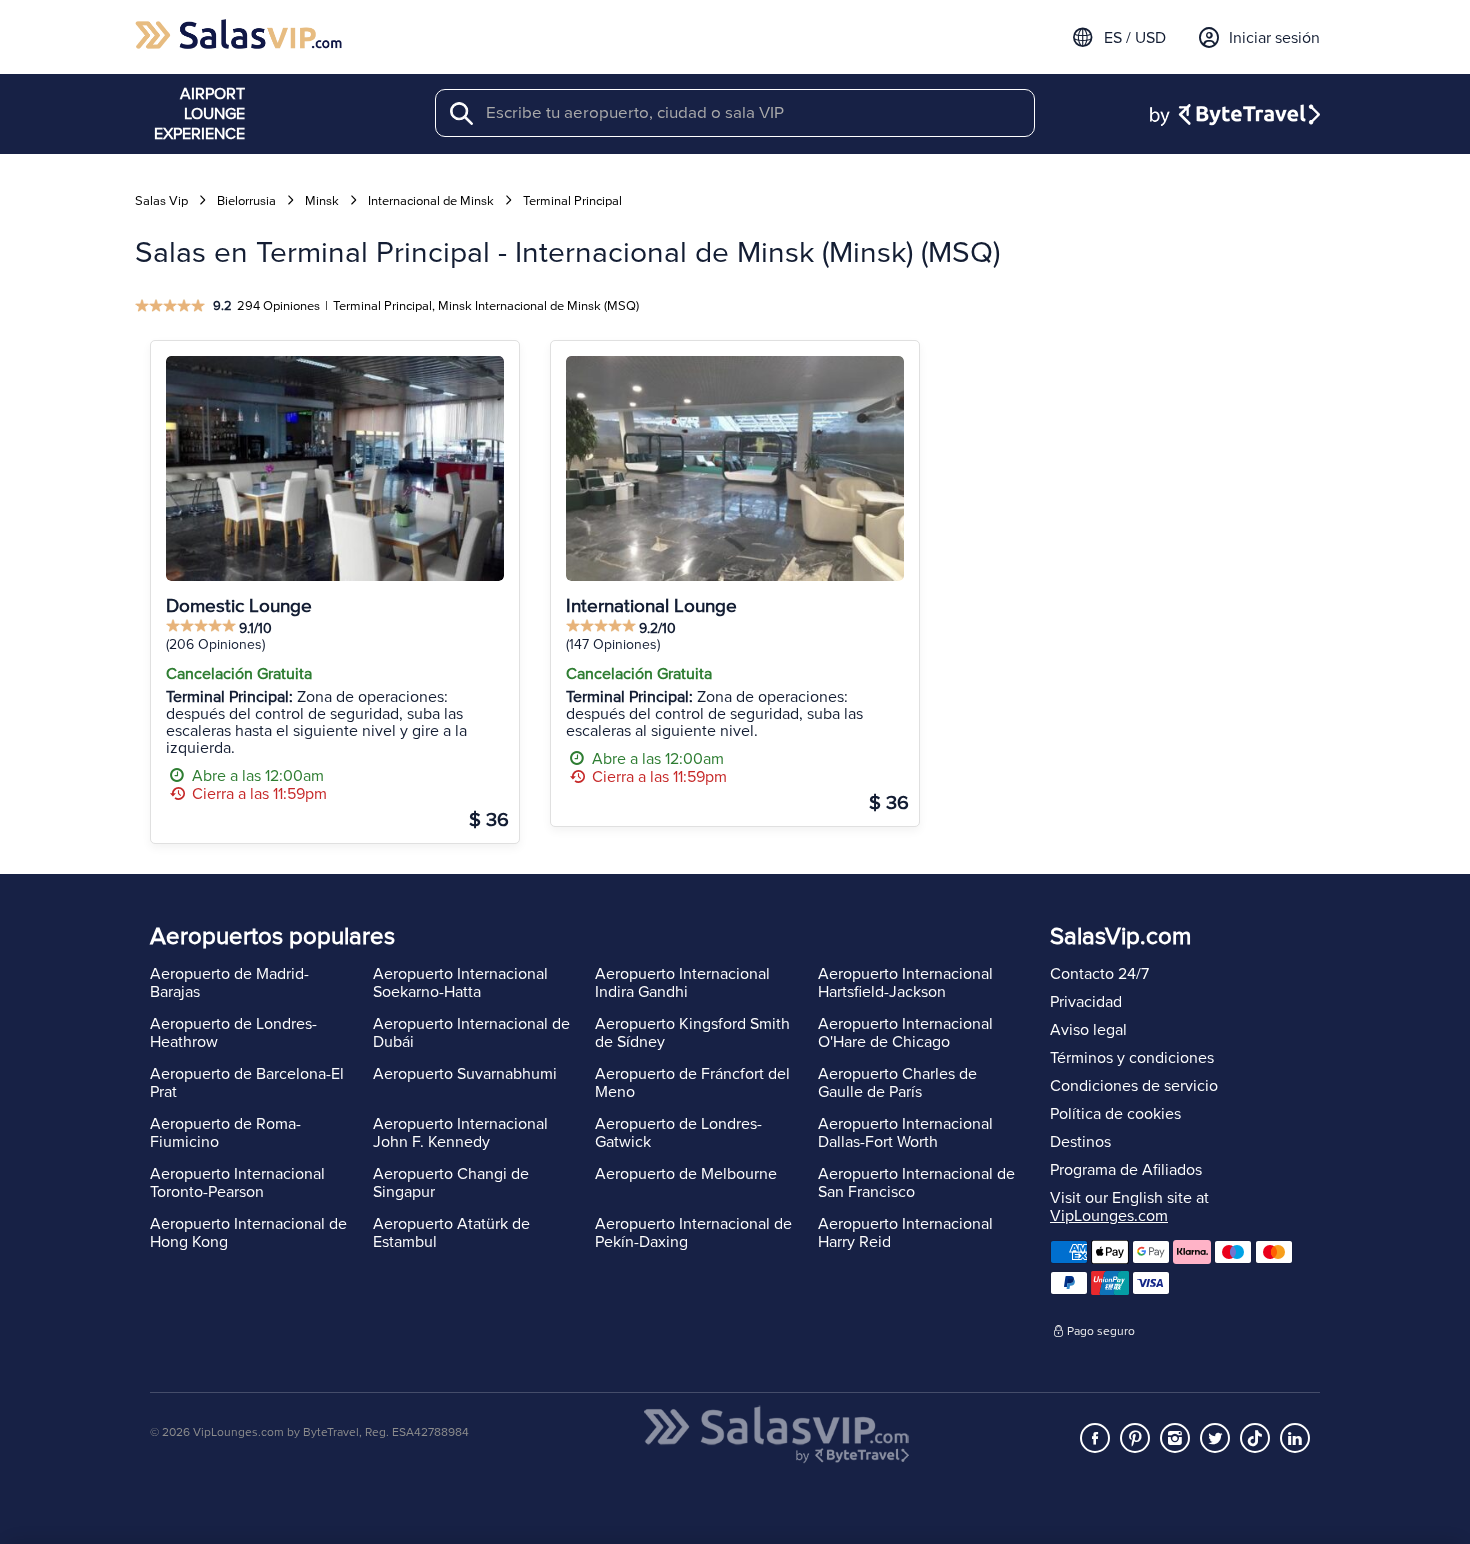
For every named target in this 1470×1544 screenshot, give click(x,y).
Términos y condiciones (1132, 1058)
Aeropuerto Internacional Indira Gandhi (682, 983)
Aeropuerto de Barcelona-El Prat (247, 1083)
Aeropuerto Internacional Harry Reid (905, 1233)
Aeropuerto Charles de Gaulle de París (897, 1083)
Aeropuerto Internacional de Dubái (471, 1033)
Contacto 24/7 (1099, 974)
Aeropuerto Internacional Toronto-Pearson (237, 1183)
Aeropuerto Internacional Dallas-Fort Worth (905, 1133)
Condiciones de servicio (1134, 1086)
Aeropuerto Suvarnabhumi (465, 1074)
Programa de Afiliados (1126, 1170)
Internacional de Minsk (431, 201)
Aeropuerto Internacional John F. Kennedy (460, 1133)
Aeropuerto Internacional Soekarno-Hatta (460, 983)
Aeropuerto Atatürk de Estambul (451, 1233)
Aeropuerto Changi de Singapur (451, 1183)
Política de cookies (1115, 1114)
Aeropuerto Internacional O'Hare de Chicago (905, 1033)
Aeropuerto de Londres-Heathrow (233, 1033)
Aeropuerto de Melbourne (686, 1174)
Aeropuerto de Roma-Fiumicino (225, 1133)
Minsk (322, 201)
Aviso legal (1088, 1030)
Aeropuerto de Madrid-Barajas (229, 983)
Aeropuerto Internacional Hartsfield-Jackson (905, 983)
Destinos (1080, 1142)
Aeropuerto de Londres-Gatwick (678, 1133)
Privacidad (1086, 1002)
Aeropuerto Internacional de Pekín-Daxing (693, 1233)
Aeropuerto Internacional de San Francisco (916, 1183)
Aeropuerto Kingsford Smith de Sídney (692, 1033)
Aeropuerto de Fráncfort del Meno (692, 1083)
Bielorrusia (246, 201)
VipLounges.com (1109, 1216)
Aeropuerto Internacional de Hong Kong (248, 1233)
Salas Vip (161, 201)
